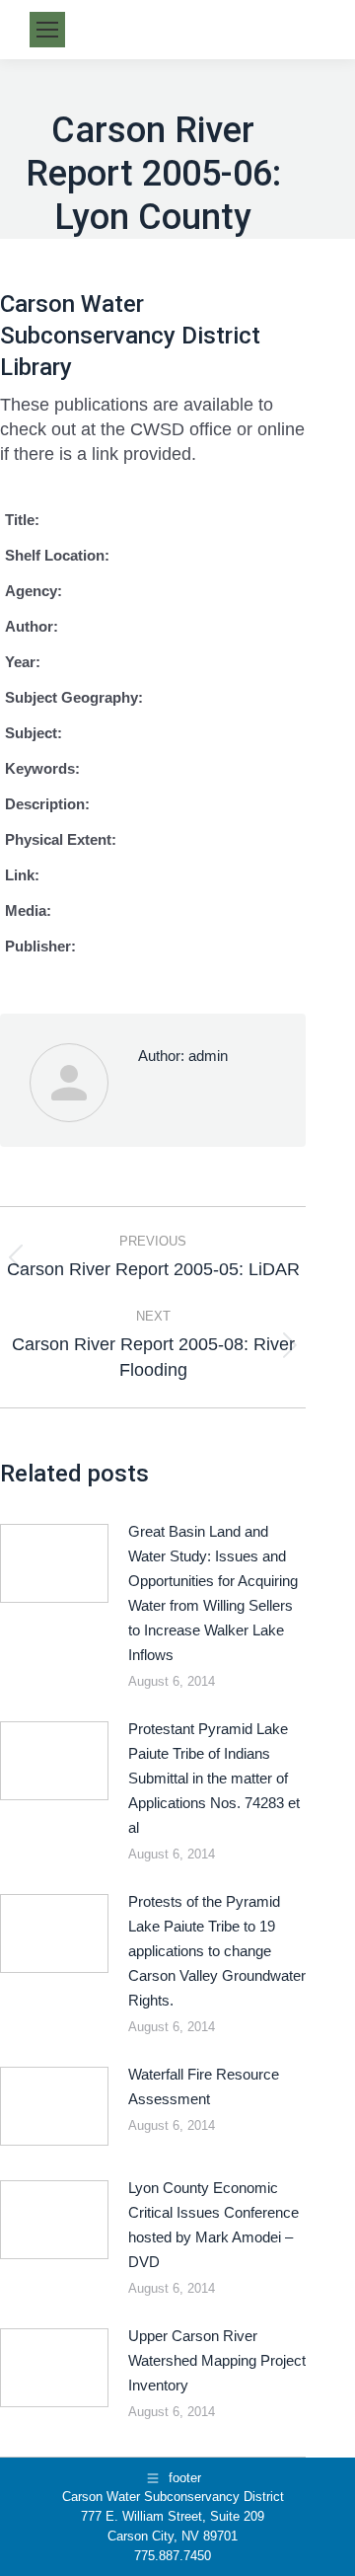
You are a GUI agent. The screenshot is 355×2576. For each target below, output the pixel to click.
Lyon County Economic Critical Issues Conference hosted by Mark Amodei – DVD (213, 2225)
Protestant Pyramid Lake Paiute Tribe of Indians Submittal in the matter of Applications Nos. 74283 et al (214, 1778)
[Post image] (54, 1563)
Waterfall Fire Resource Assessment (204, 2086)
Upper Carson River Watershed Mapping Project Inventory (217, 2360)
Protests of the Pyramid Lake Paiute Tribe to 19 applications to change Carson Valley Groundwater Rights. (217, 1951)
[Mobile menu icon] (47, 30)
